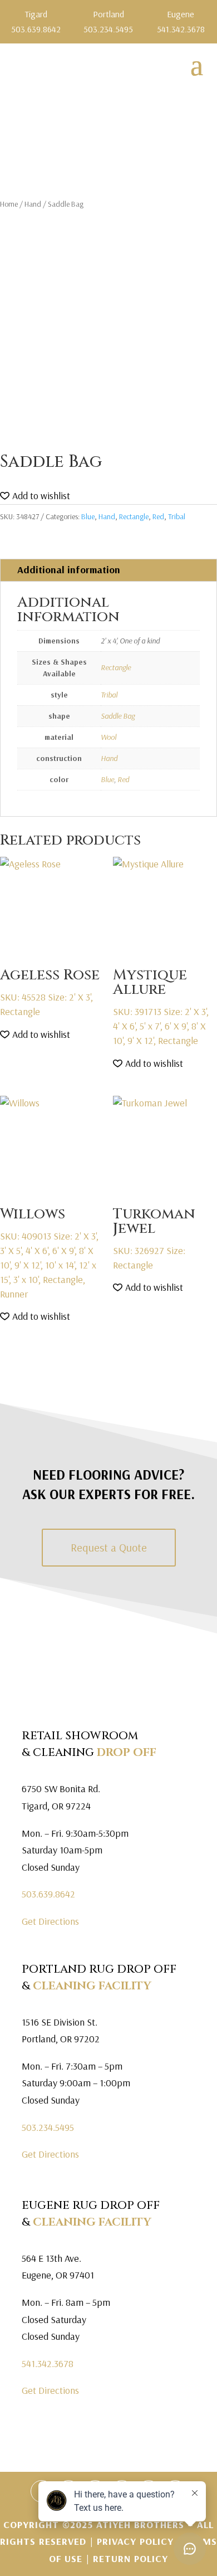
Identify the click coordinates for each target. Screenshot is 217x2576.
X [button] (210, 11)
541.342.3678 (48, 2363)
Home (9, 204)
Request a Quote (109, 1547)
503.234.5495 (48, 2127)
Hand (33, 204)
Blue (88, 516)
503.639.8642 (48, 1894)
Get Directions (50, 1921)
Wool (108, 737)
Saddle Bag (118, 716)
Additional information (69, 570)
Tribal (177, 516)
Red (158, 516)
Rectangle (134, 516)
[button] (35, 496)
